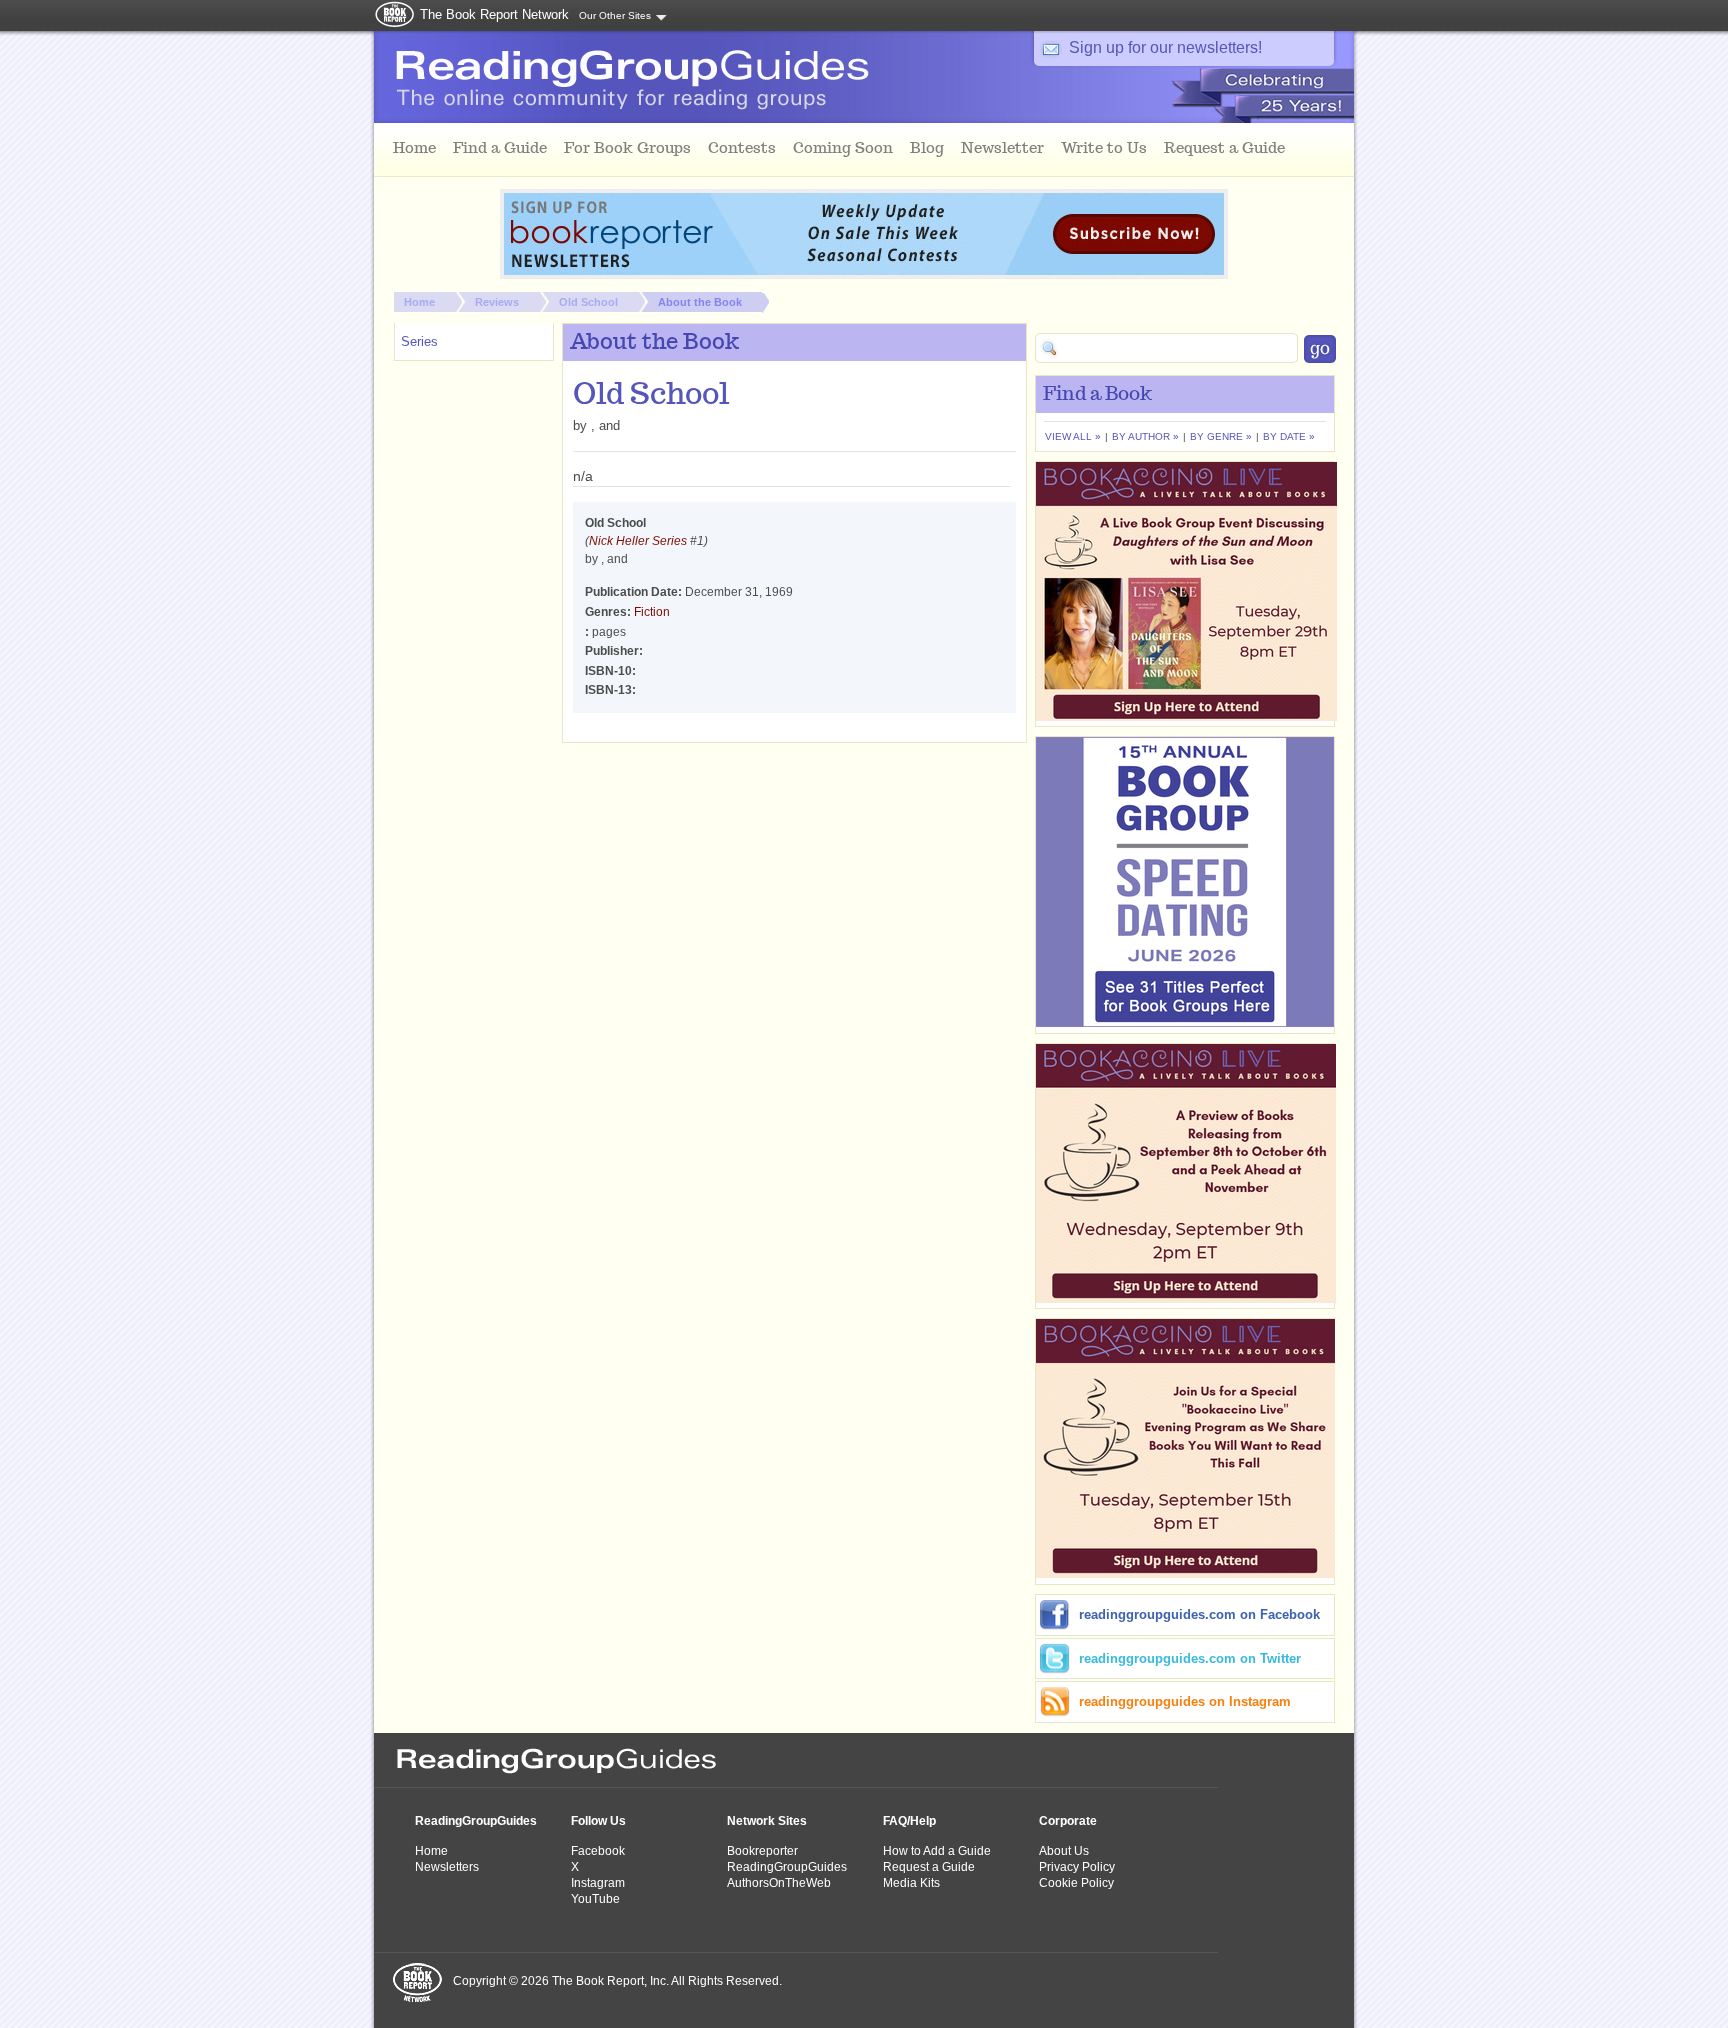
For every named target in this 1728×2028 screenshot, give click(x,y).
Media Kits (911, 1883)
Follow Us (598, 1821)
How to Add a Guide (937, 1851)
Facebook (598, 1851)
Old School (588, 302)
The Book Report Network (494, 14)
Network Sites (767, 1821)
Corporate (1068, 1821)
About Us (1064, 1851)
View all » (1073, 436)
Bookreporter (762, 1851)
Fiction (652, 612)
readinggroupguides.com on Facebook (1199, 1614)
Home (419, 302)
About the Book (700, 302)
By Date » (1289, 436)
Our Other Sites (615, 15)
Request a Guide (929, 1867)
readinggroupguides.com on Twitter (1190, 1658)
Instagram (598, 1883)
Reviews (497, 302)
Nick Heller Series (638, 541)
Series (419, 341)
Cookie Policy (1076, 1883)
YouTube (595, 1899)
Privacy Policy (1077, 1867)
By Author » (1145, 436)
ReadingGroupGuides (476, 1821)
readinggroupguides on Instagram (1185, 1701)
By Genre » (1221, 436)
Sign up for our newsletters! (1165, 47)
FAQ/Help (909, 1821)
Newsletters (447, 1867)
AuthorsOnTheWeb (779, 1883)
